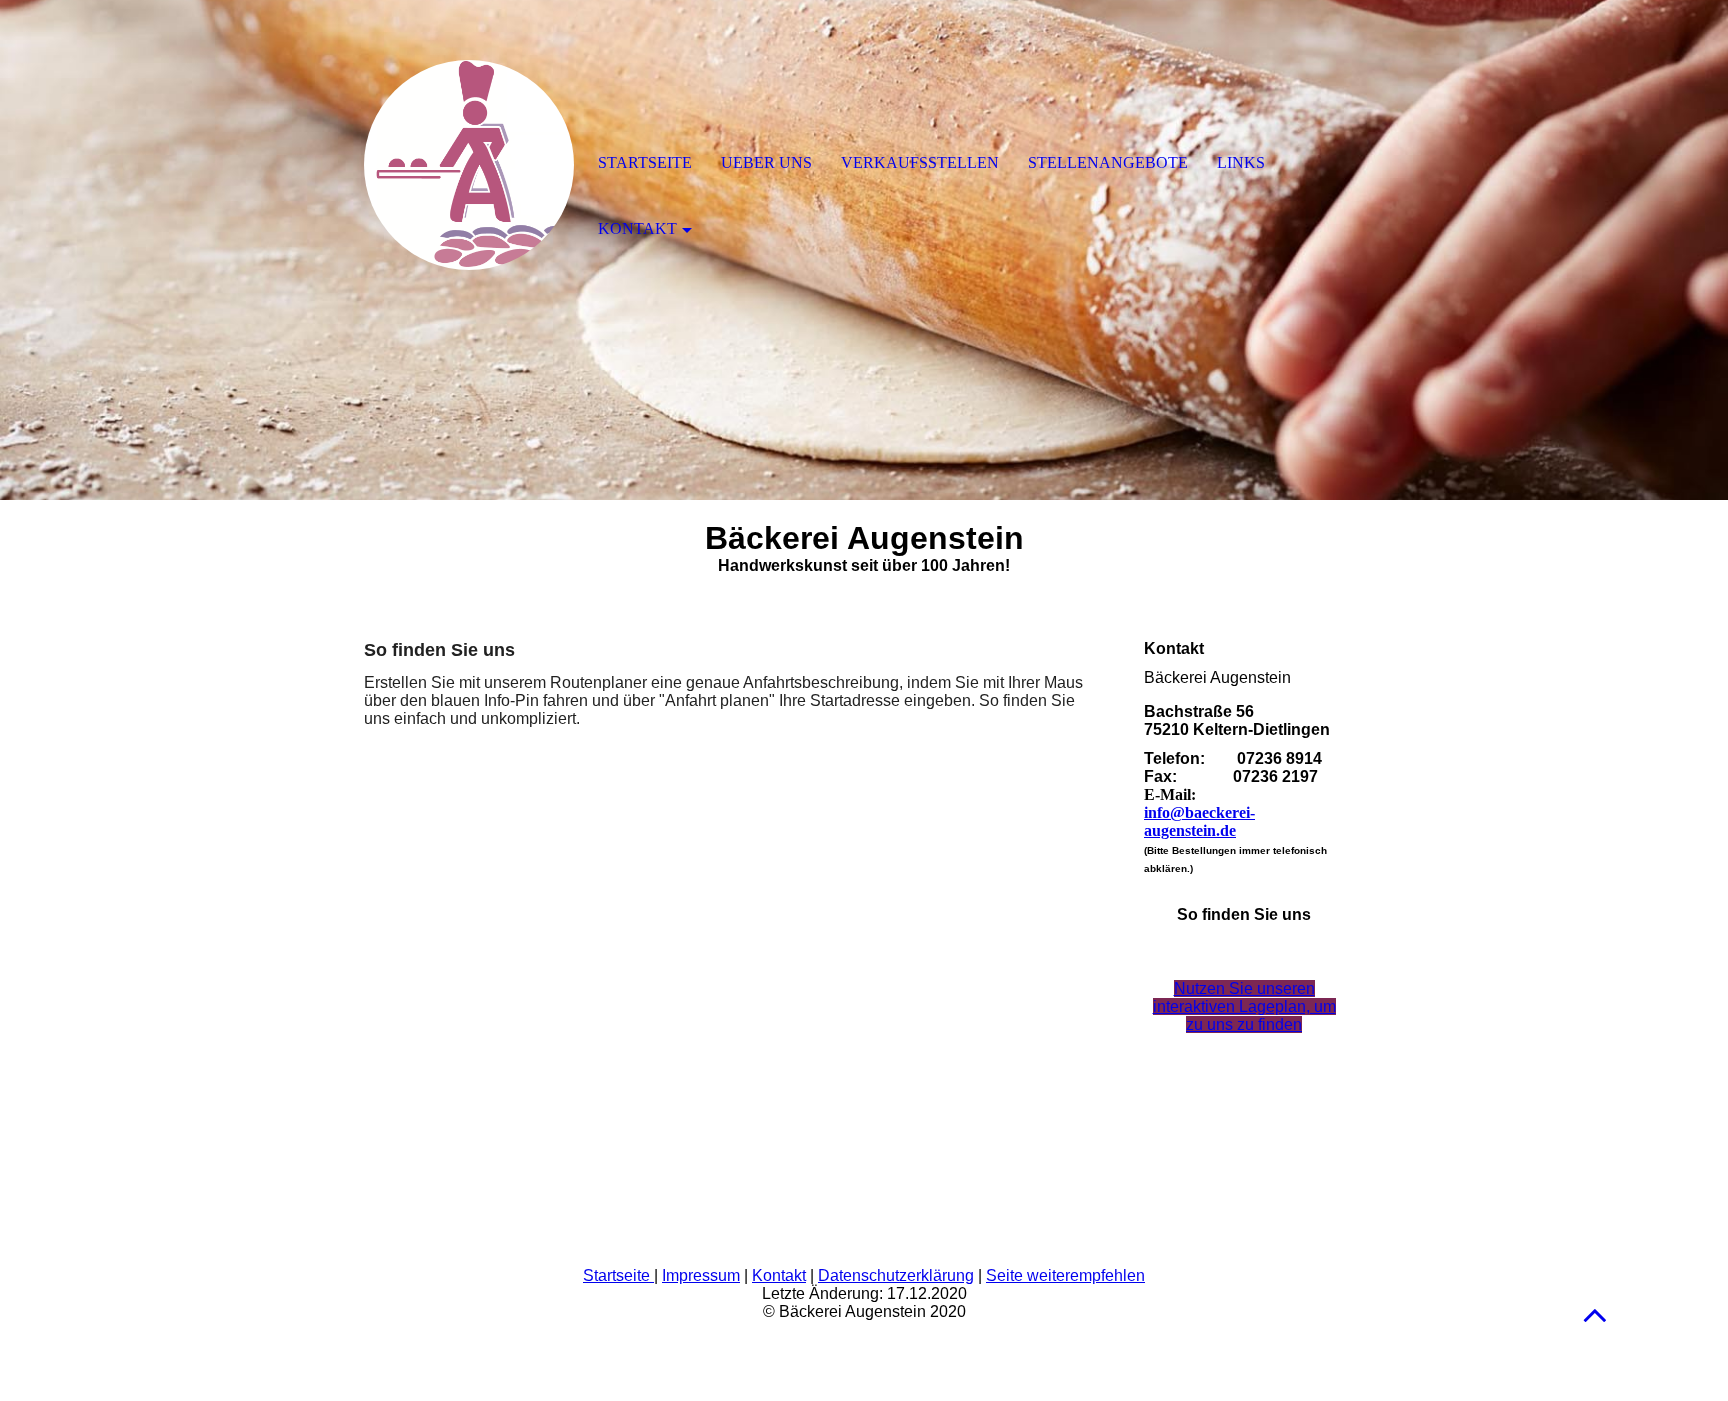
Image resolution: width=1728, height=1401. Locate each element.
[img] (469, 165)
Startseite (618, 1275)
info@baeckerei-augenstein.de (1199, 821)
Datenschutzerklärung (896, 1275)
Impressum (701, 1275)
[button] (1595, 1314)
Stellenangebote (1108, 162)
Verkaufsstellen (920, 162)
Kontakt (779, 1275)
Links (1241, 162)
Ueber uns (766, 162)
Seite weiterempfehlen (1065, 1275)
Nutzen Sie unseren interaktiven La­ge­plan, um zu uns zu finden (1244, 1006)
